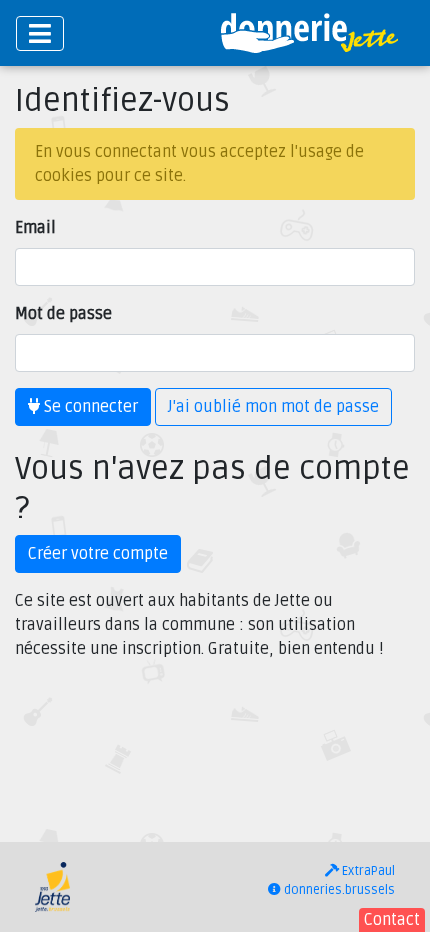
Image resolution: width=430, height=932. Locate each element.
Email (35, 228)
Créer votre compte (98, 554)
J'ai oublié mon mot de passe (273, 407)
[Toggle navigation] (40, 33)
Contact (392, 920)
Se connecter (89, 407)
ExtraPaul (367, 871)
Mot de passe (63, 314)
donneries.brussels (338, 890)
